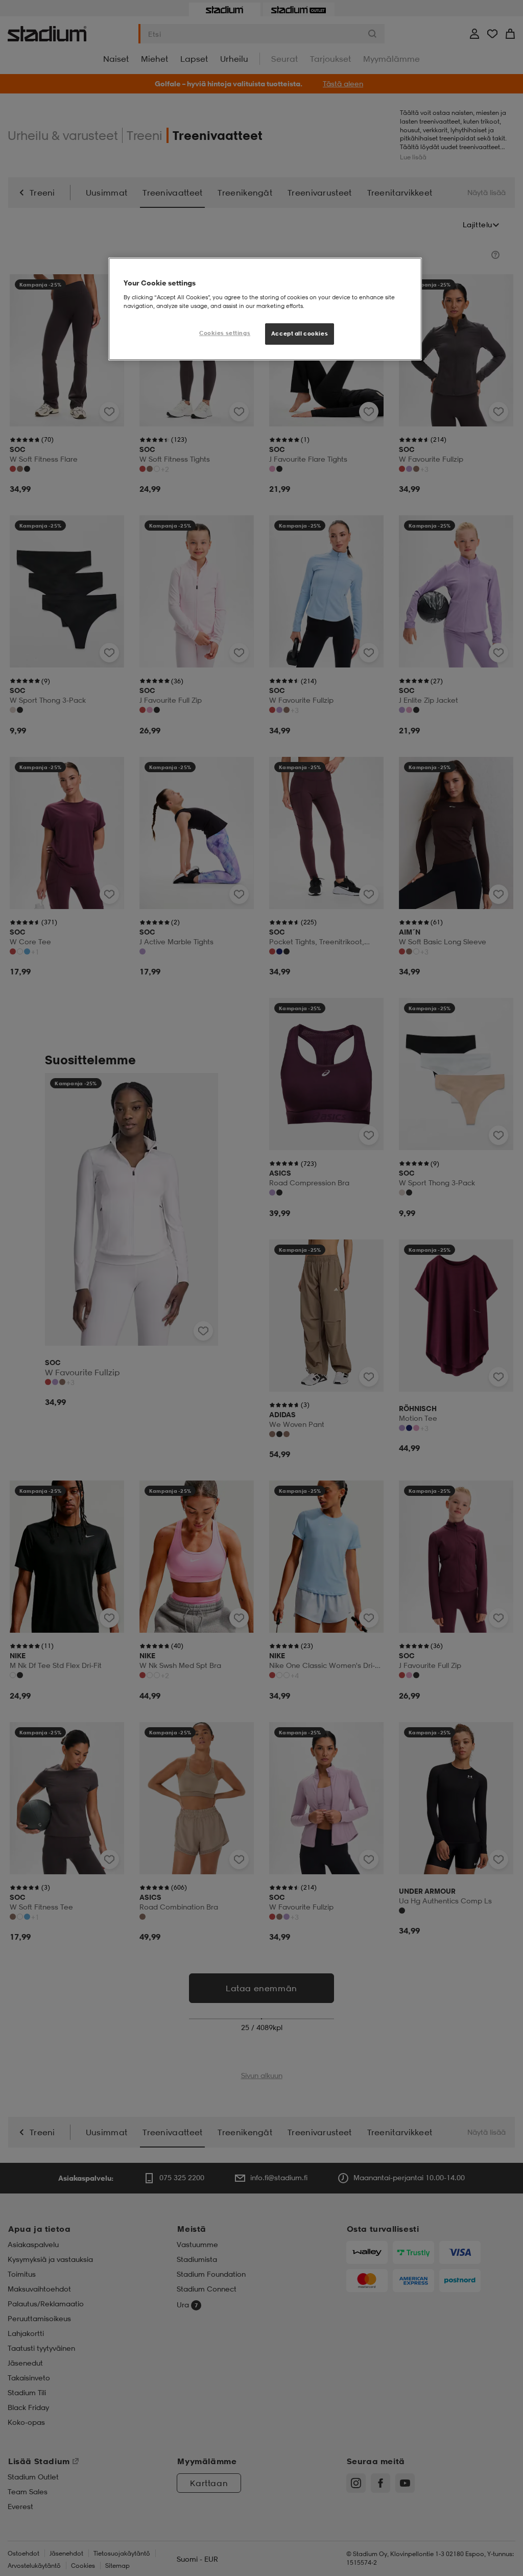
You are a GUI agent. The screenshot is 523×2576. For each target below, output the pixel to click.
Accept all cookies (300, 333)
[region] (265, 309)
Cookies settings (225, 333)
